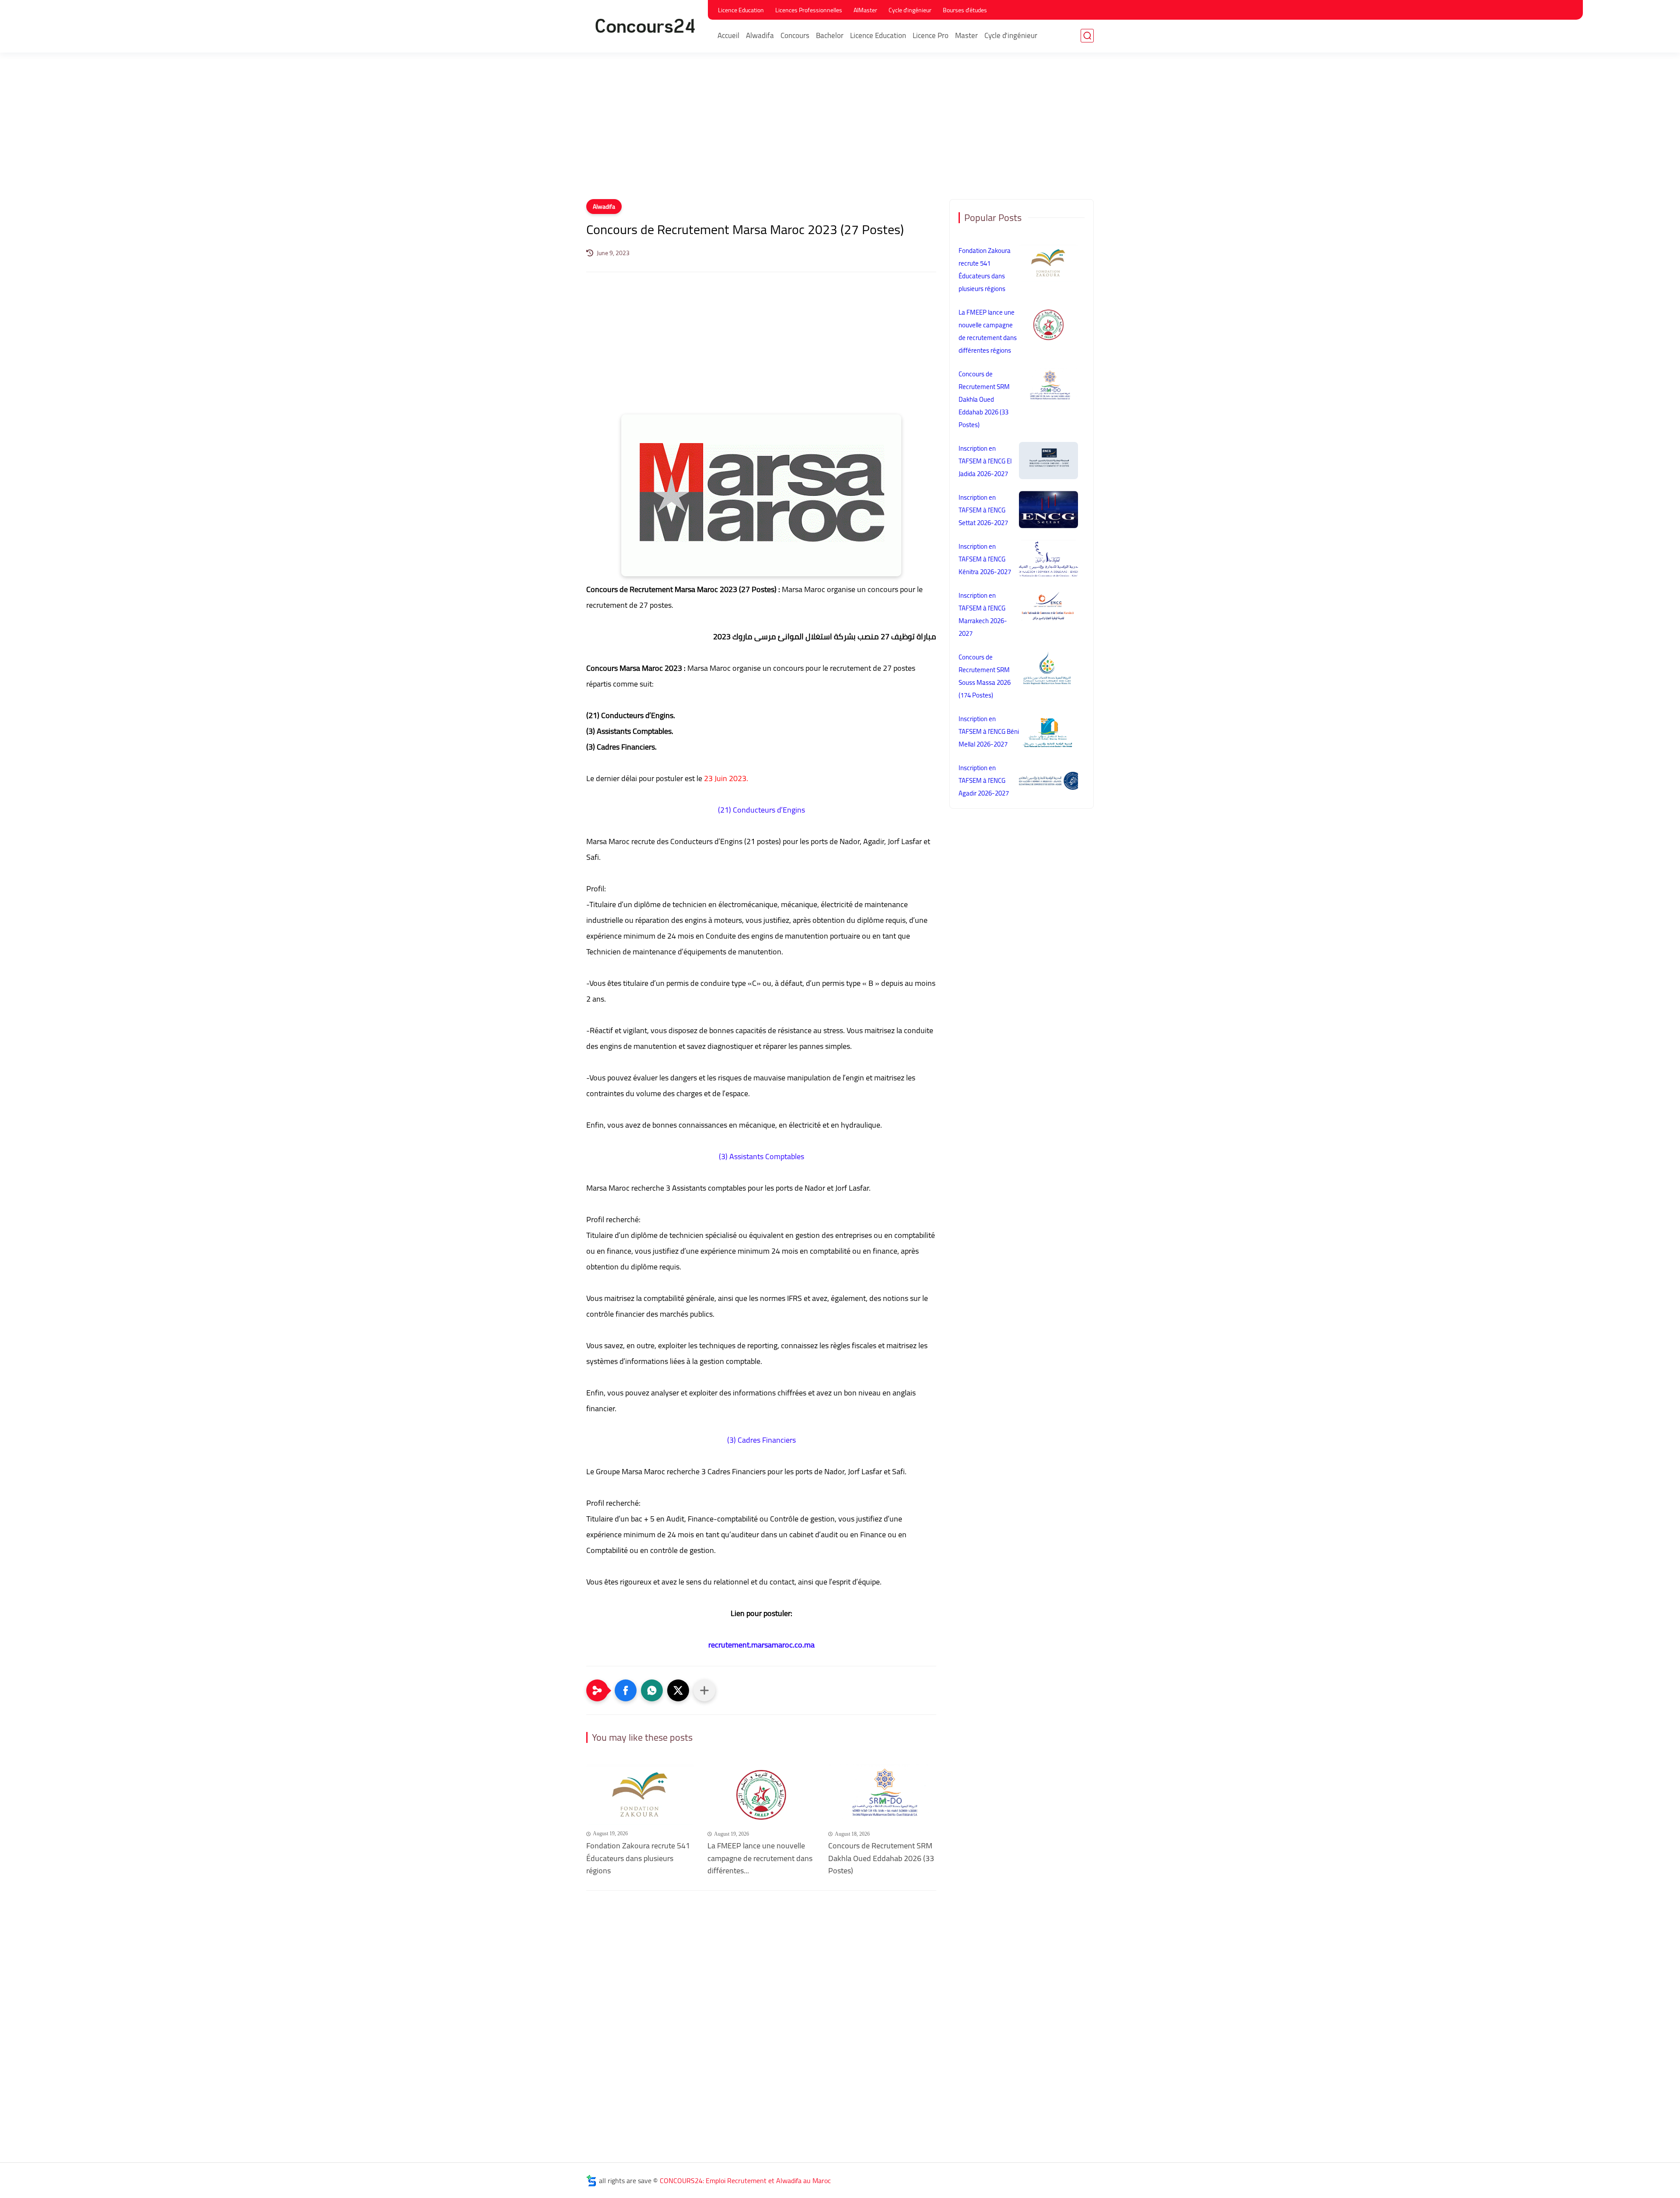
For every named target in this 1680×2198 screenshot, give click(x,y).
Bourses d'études (965, 10)
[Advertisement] (840, 131)
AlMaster (865, 10)
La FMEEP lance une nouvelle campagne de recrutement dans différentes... (760, 1858)
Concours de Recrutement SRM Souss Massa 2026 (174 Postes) (985, 676)
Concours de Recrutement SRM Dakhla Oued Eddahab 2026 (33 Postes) (881, 1858)
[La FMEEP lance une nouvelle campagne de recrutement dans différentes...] (761, 1794)
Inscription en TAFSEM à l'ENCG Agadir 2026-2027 (984, 780)
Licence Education (741, 10)
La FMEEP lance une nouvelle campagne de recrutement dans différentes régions (988, 331)
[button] (626, 1690)
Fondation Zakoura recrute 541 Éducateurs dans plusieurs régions (638, 1858)
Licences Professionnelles (809, 10)
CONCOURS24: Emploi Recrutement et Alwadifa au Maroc (745, 2180)
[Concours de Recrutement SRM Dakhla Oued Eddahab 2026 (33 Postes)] (882, 1794)
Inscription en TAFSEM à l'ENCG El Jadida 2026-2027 (985, 461)
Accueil (728, 35)
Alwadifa (760, 35)
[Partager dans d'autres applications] (704, 1690)
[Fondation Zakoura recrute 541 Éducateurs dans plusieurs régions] (640, 1794)
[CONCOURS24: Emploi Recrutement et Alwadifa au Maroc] (645, 26)
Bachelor (830, 35)
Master (966, 35)
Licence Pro (931, 35)
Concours (795, 35)
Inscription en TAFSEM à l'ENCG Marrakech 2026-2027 (983, 614)
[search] (1087, 36)
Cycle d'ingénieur (910, 10)
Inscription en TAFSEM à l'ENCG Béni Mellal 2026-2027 (989, 731)
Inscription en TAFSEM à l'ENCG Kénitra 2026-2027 (985, 559)
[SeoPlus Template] (591, 2181)
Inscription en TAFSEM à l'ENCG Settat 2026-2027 (983, 510)
